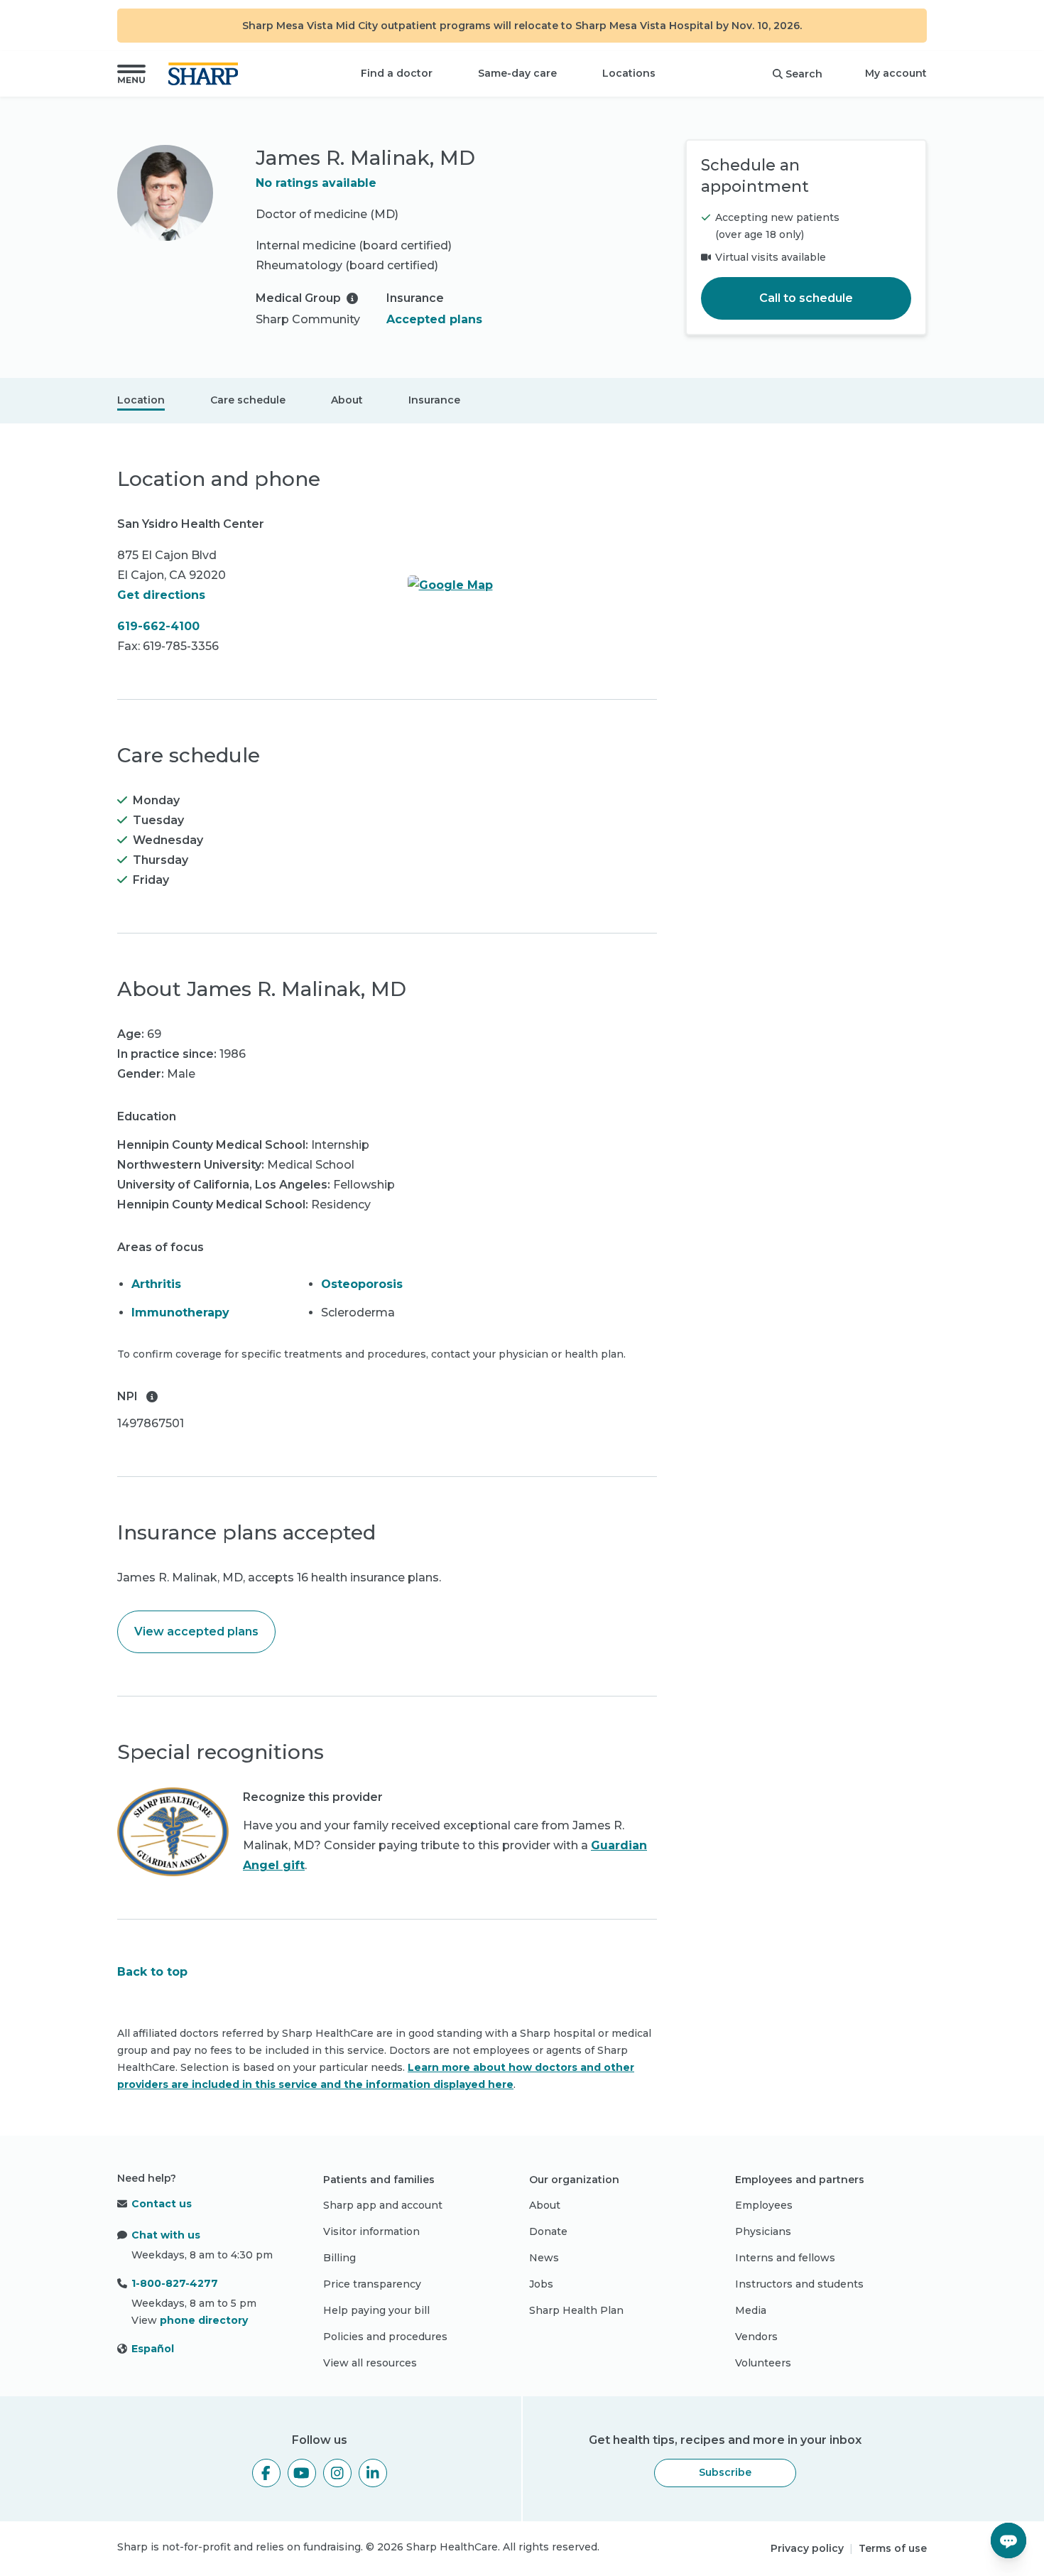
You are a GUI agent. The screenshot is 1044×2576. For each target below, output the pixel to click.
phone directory (204, 2320)
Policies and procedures (385, 2337)
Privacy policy (807, 2548)
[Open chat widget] (1008, 2540)
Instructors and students (799, 2284)
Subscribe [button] (725, 2472)
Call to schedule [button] (806, 298)
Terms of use (893, 2548)
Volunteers (763, 2363)
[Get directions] (533, 585)
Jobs (541, 2284)
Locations (629, 73)
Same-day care (517, 73)
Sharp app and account (383, 2205)
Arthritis (156, 1284)
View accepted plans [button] (196, 1631)
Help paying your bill (376, 2310)
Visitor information (371, 2231)
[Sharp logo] (206, 74)
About (347, 400)
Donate (548, 2231)
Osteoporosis (362, 1284)
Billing (339, 2258)
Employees (764, 2205)
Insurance (434, 400)
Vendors (756, 2337)
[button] (131, 74)
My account (896, 73)
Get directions (161, 595)
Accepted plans (434, 319)
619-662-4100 (158, 626)
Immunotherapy (180, 1313)
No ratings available (316, 183)
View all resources (370, 2363)
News (544, 2258)
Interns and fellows (785, 2258)
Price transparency (372, 2284)
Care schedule (248, 400)
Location (141, 400)
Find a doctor (397, 73)
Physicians (763, 2231)
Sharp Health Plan (576, 2310)
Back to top (152, 1972)
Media (751, 2310)
